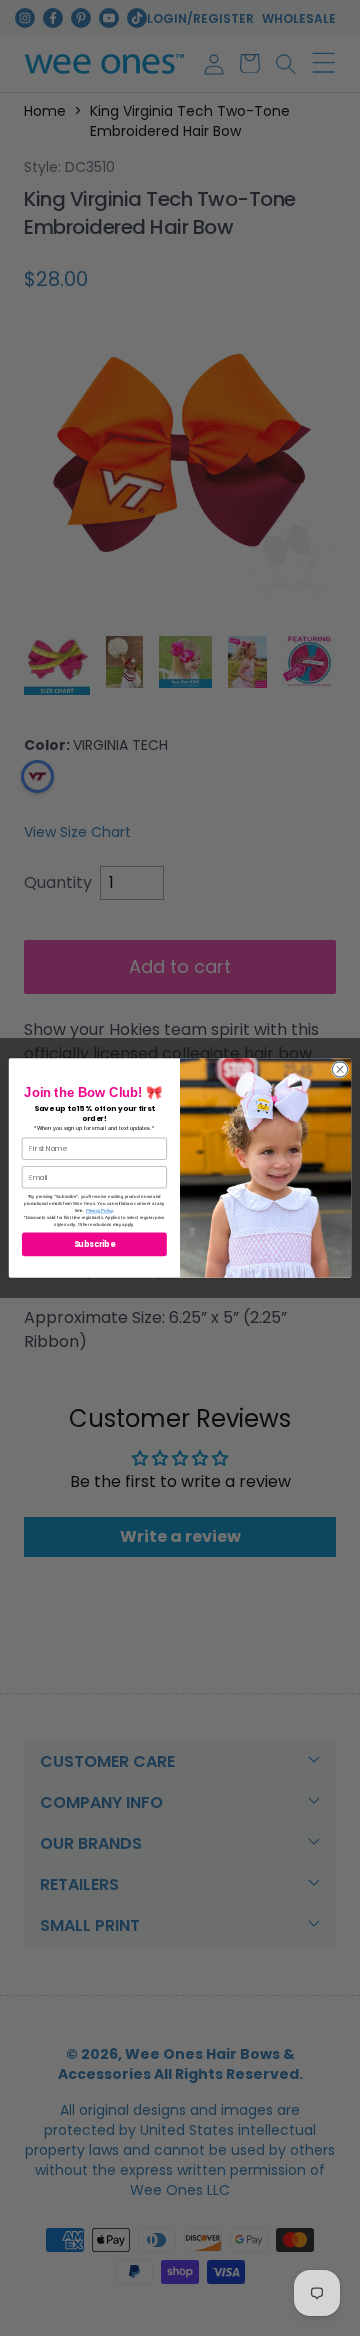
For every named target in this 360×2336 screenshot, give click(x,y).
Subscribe (95, 1244)
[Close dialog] (339, 1069)
